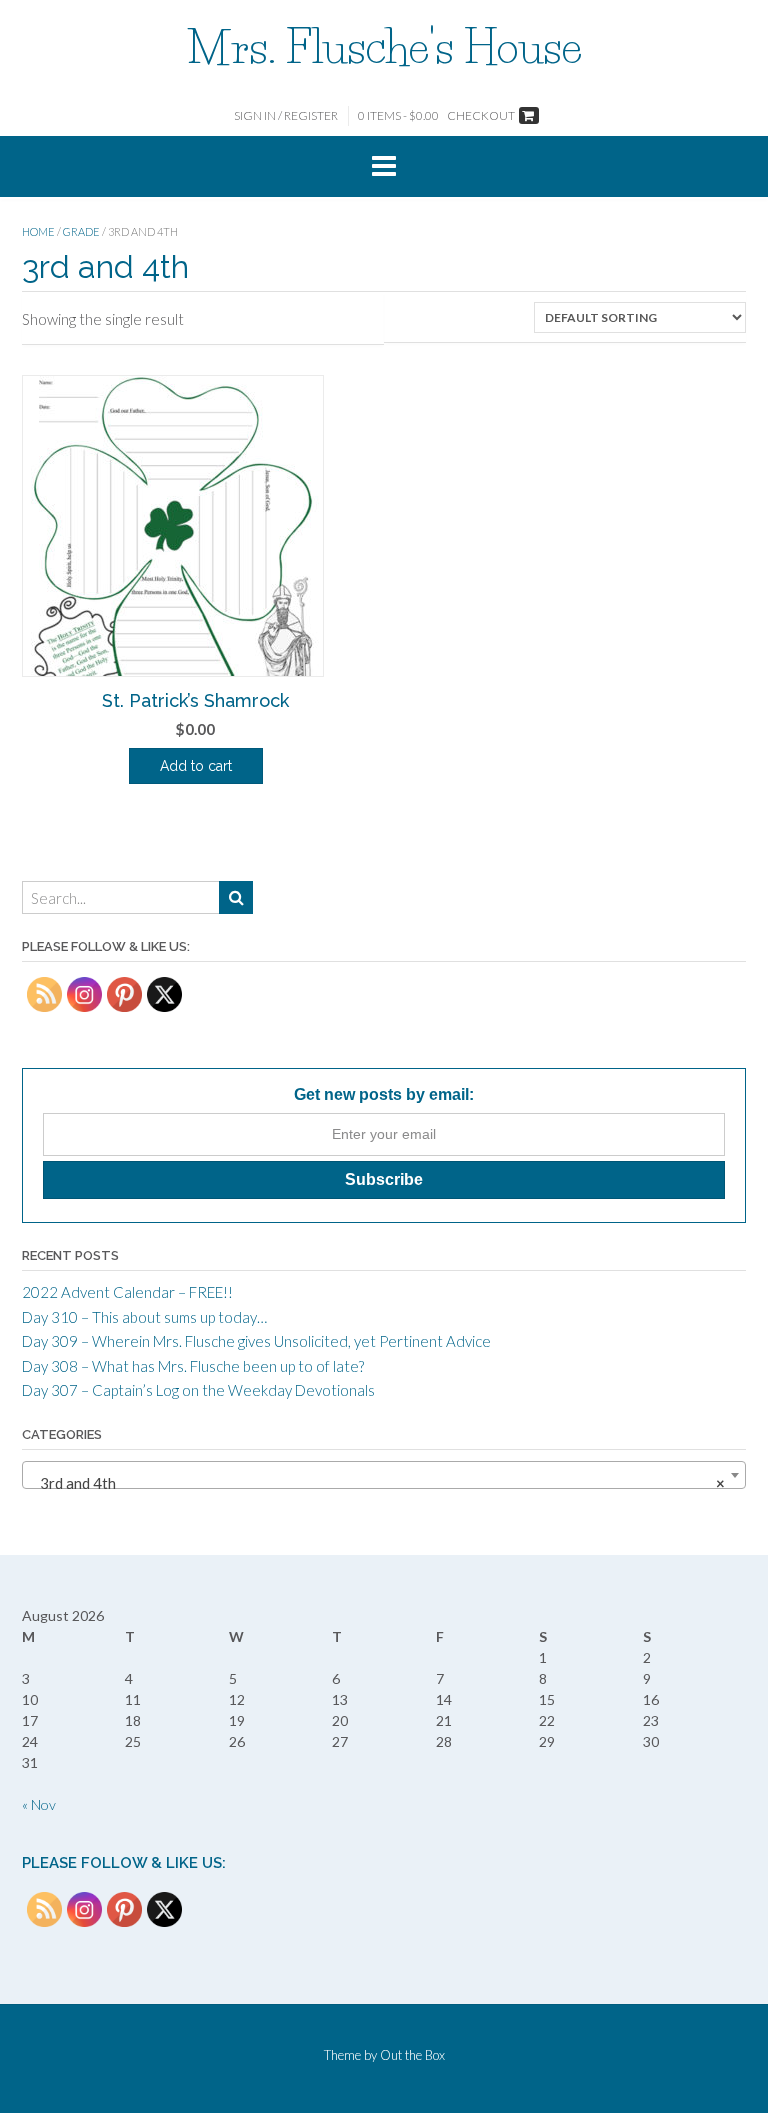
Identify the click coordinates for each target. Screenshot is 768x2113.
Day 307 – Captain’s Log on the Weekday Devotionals (198, 1390)
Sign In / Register (286, 115)
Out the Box (412, 2055)
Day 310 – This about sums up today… (144, 1317)
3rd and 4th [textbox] (378, 1483)
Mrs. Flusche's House (384, 47)
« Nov (39, 1804)
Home (38, 231)
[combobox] (384, 1475)
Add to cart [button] (196, 766)
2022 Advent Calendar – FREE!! (127, 1292)
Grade (81, 231)
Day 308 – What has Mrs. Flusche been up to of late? (193, 1366)
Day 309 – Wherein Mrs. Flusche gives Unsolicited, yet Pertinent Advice (256, 1341)
